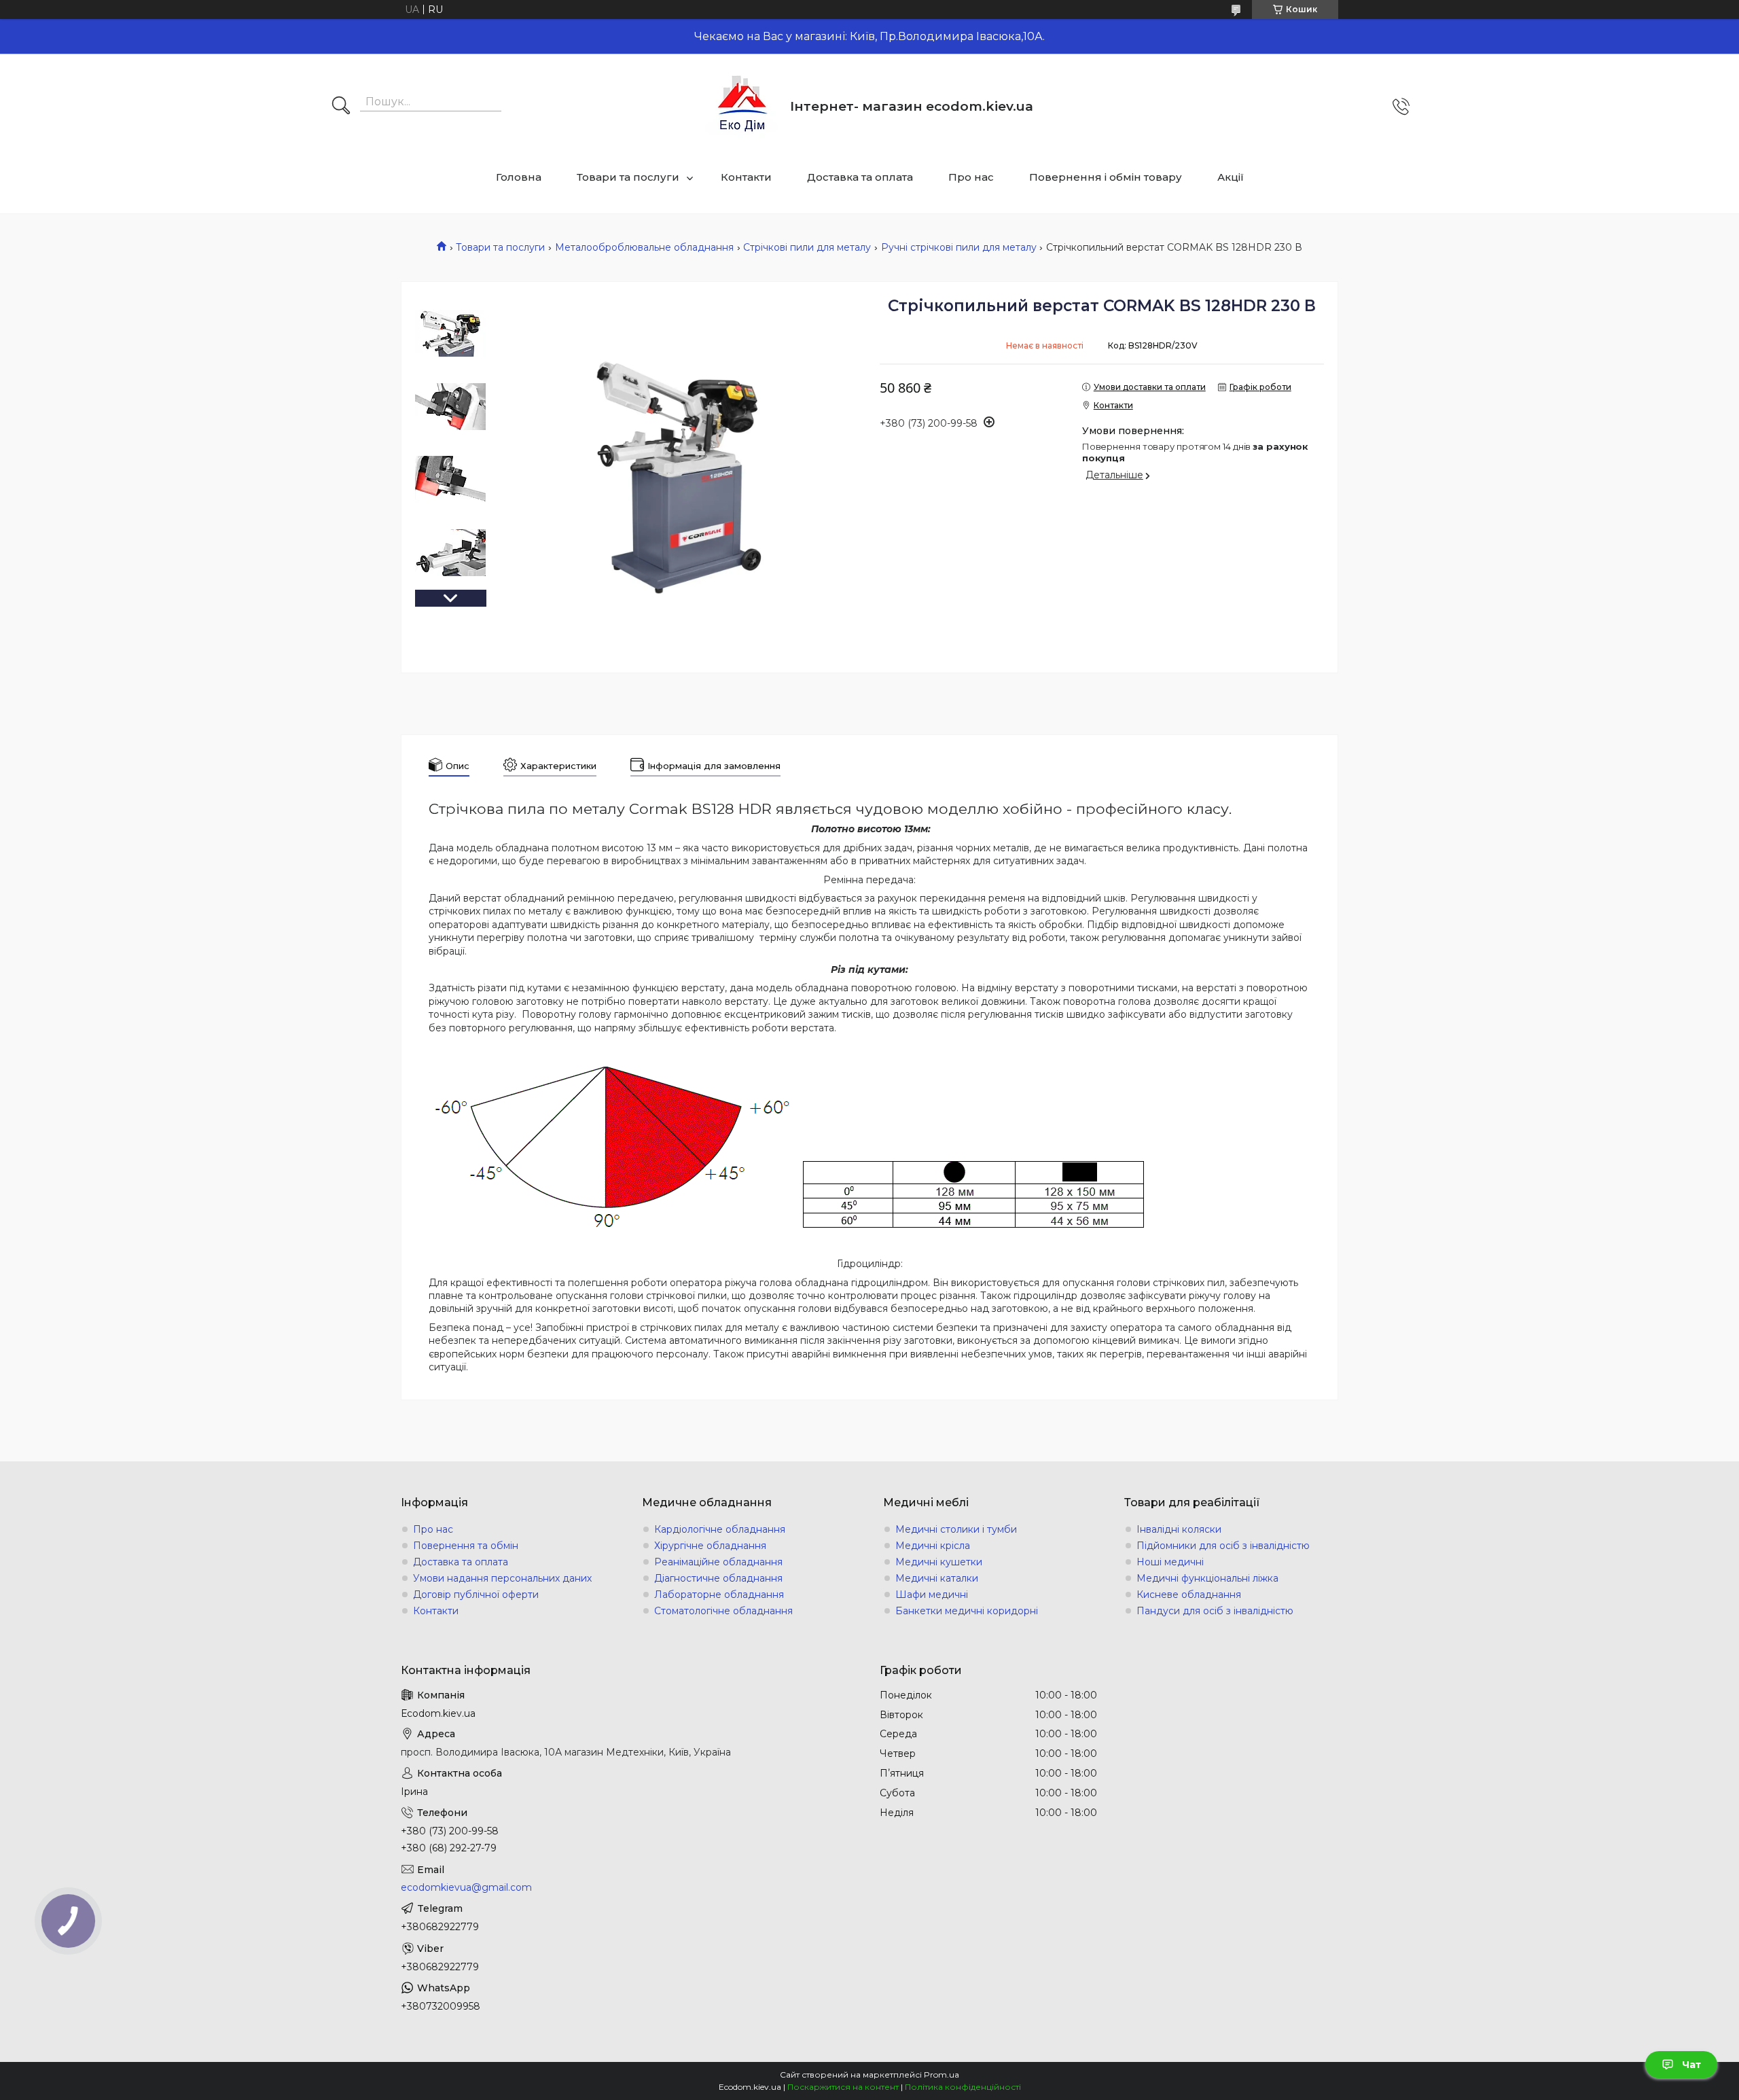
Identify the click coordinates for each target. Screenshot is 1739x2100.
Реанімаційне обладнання (718, 1562)
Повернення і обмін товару (1106, 177)
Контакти (746, 177)
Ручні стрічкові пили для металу (959, 247)
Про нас (971, 177)
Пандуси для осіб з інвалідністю (1215, 1611)
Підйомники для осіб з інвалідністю (1223, 1546)
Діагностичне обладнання (718, 1578)
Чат (1691, 2065)
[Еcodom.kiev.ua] (742, 106)
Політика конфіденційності (963, 2087)
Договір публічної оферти (476, 1595)
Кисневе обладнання (1189, 1595)
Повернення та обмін (466, 1546)
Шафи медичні (932, 1595)
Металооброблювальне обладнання (644, 247)
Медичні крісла (933, 1546)
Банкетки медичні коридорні (967, 1611)
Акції (1231, 177)
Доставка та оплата (860, 177)
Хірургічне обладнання (710, 1546)
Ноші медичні (1170, 1562)
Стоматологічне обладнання (723, 1611)
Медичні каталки (937, 1578)
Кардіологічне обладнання (720, 1529)
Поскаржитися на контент (843, 2087)
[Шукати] (341, 107)
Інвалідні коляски (1179, 1529)
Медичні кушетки (939, 1562)
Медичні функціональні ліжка (1207, 1578)
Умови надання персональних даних (502, 1578)
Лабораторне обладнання (719, 1595)
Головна (519, 177)
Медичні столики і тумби (956, 1529)
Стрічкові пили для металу (807, 247)
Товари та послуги (628, 177)
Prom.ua (942, 2075)
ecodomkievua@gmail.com (466, 1887)
